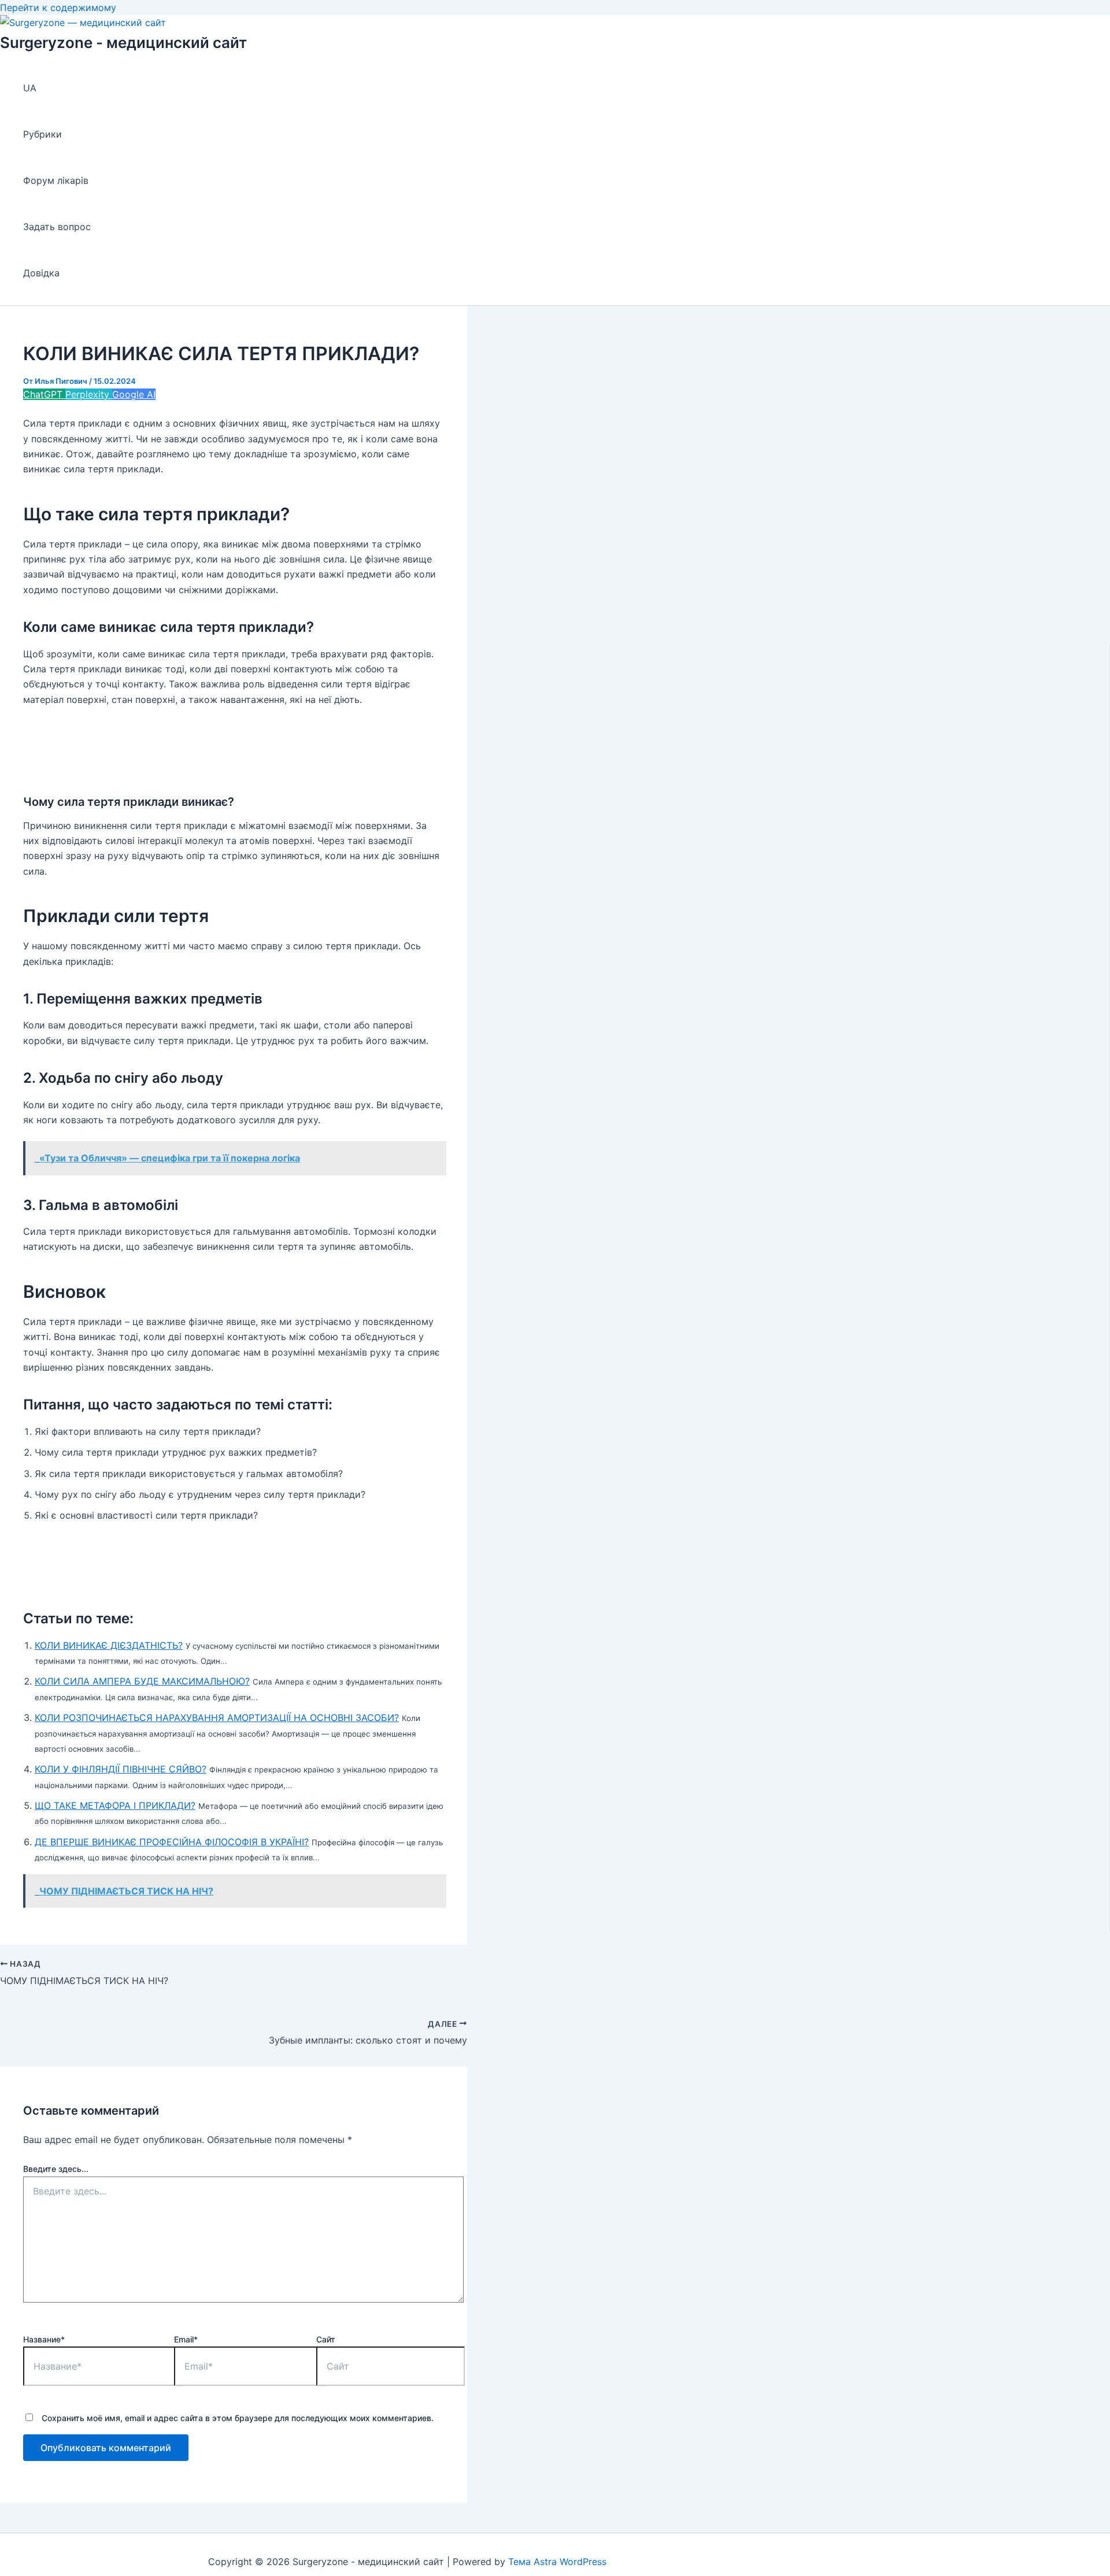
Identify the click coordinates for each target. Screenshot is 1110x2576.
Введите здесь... (56, 2169)
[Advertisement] (234, 747)
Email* (186, 2339)
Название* (44, 2339)
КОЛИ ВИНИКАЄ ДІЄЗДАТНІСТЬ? (109, 1645)
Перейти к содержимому (58, 8)
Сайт (326, 2339)
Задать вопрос (57, 227)
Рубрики (42, 134)
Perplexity (89, 394)
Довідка (41, 273)
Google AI (134, 394)
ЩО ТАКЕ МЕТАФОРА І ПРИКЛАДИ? (115, 1805)
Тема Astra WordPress (557, 2562)
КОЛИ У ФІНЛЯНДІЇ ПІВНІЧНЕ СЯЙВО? (121, 1769)
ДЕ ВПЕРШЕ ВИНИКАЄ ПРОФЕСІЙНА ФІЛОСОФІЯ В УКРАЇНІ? (172, 1842)
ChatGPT (44, 394)
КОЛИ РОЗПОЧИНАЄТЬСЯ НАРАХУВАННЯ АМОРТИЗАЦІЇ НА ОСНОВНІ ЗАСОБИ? (217, 1718)
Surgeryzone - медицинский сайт (123, 42)
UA (30, 88)
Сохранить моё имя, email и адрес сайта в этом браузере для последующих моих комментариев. (238, 2418)
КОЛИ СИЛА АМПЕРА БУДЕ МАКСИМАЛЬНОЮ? (142, 1681)
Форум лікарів (56, 180)
